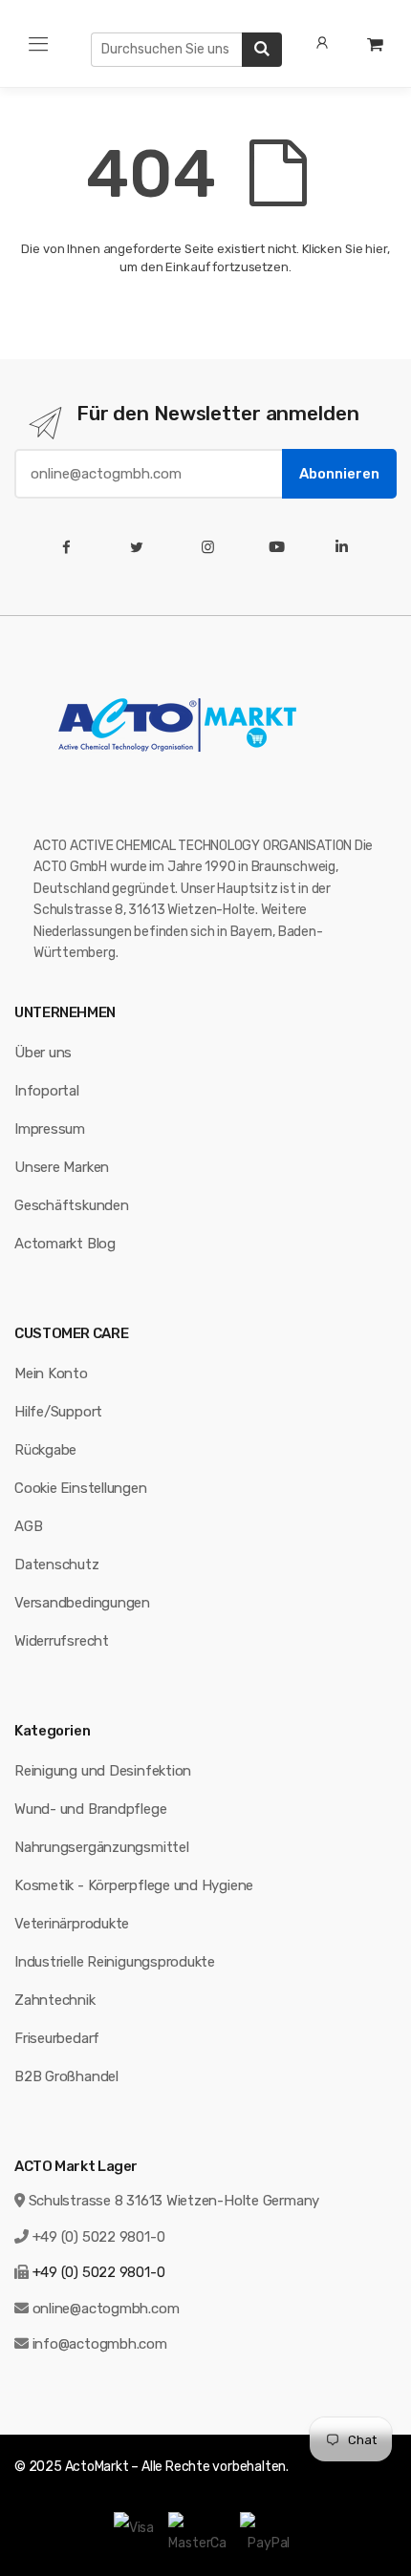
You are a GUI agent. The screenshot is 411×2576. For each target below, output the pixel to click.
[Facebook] (70, 547)
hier (376, 249)
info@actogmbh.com (100, 2344)
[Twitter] (141, 547)
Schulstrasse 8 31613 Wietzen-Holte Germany (174, 2201)
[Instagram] (212, 547)
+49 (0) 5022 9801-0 (99, 2237)
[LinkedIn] (346, 547)
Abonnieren (339, 474)
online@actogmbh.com (106, 2309)
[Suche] (262, 50)
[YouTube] (281, 547)
